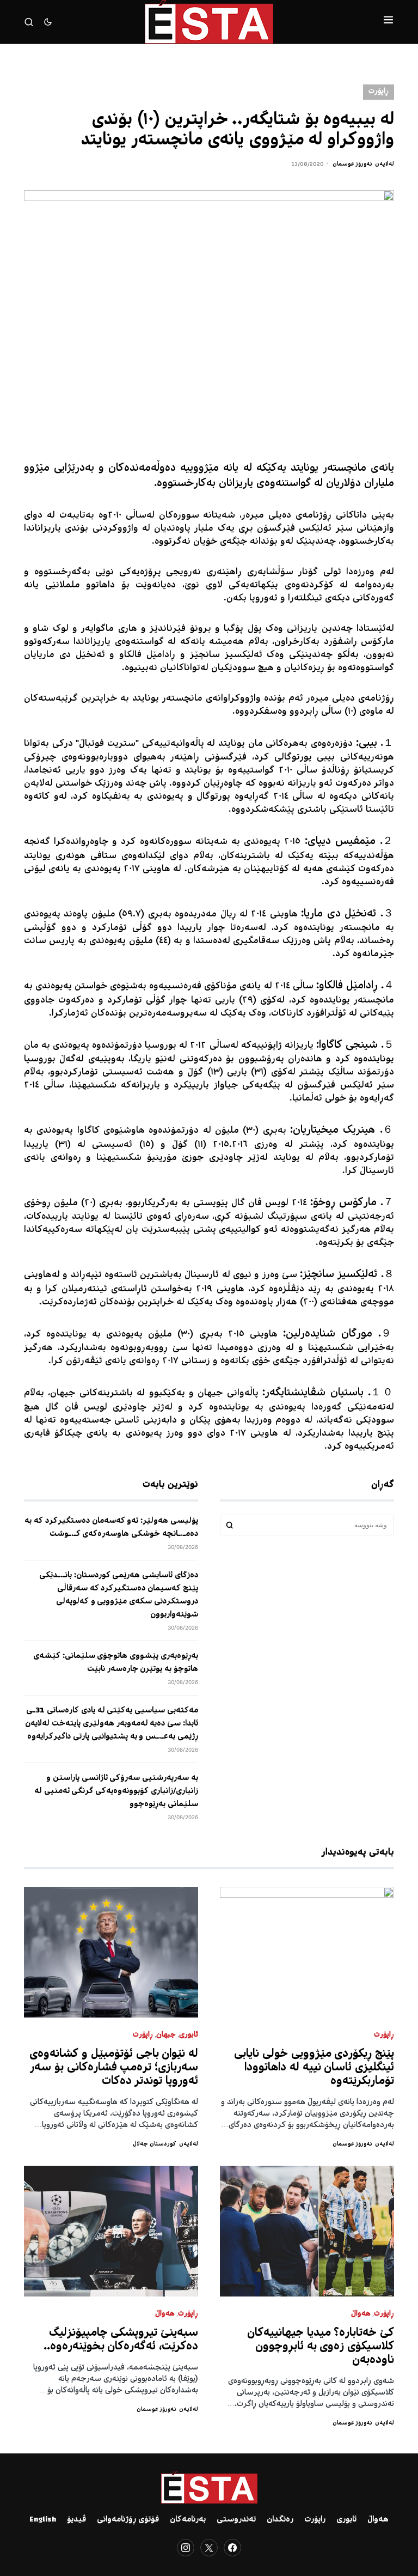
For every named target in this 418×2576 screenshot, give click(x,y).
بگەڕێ (230, 1525)
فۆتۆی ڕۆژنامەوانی (128, 2520)
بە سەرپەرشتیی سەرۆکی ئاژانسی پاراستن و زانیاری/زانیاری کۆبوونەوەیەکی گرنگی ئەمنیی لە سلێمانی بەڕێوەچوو (116, 1791)
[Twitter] (209, 2548)
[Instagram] (186, 2548)
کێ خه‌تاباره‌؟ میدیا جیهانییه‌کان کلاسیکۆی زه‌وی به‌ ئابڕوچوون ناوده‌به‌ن (321, 2347)
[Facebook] (232, 2548)
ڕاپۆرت (379, 92)
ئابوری (189, 2035)
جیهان (166, 2035)
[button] (388, 22)
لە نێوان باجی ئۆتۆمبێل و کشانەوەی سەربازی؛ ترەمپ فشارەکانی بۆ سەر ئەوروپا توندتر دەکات (114, 2068)
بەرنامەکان (188, 2520)
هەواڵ (361, 2314)
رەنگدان (280, 2520)
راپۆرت (315, 2520)
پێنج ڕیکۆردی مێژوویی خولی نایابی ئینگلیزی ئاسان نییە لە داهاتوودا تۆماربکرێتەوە (314, 2068)
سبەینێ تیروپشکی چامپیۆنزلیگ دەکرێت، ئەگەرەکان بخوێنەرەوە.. (121, 2340)
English (43, 2520)
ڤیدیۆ (76, 2520)
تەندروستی (236, 2520)
